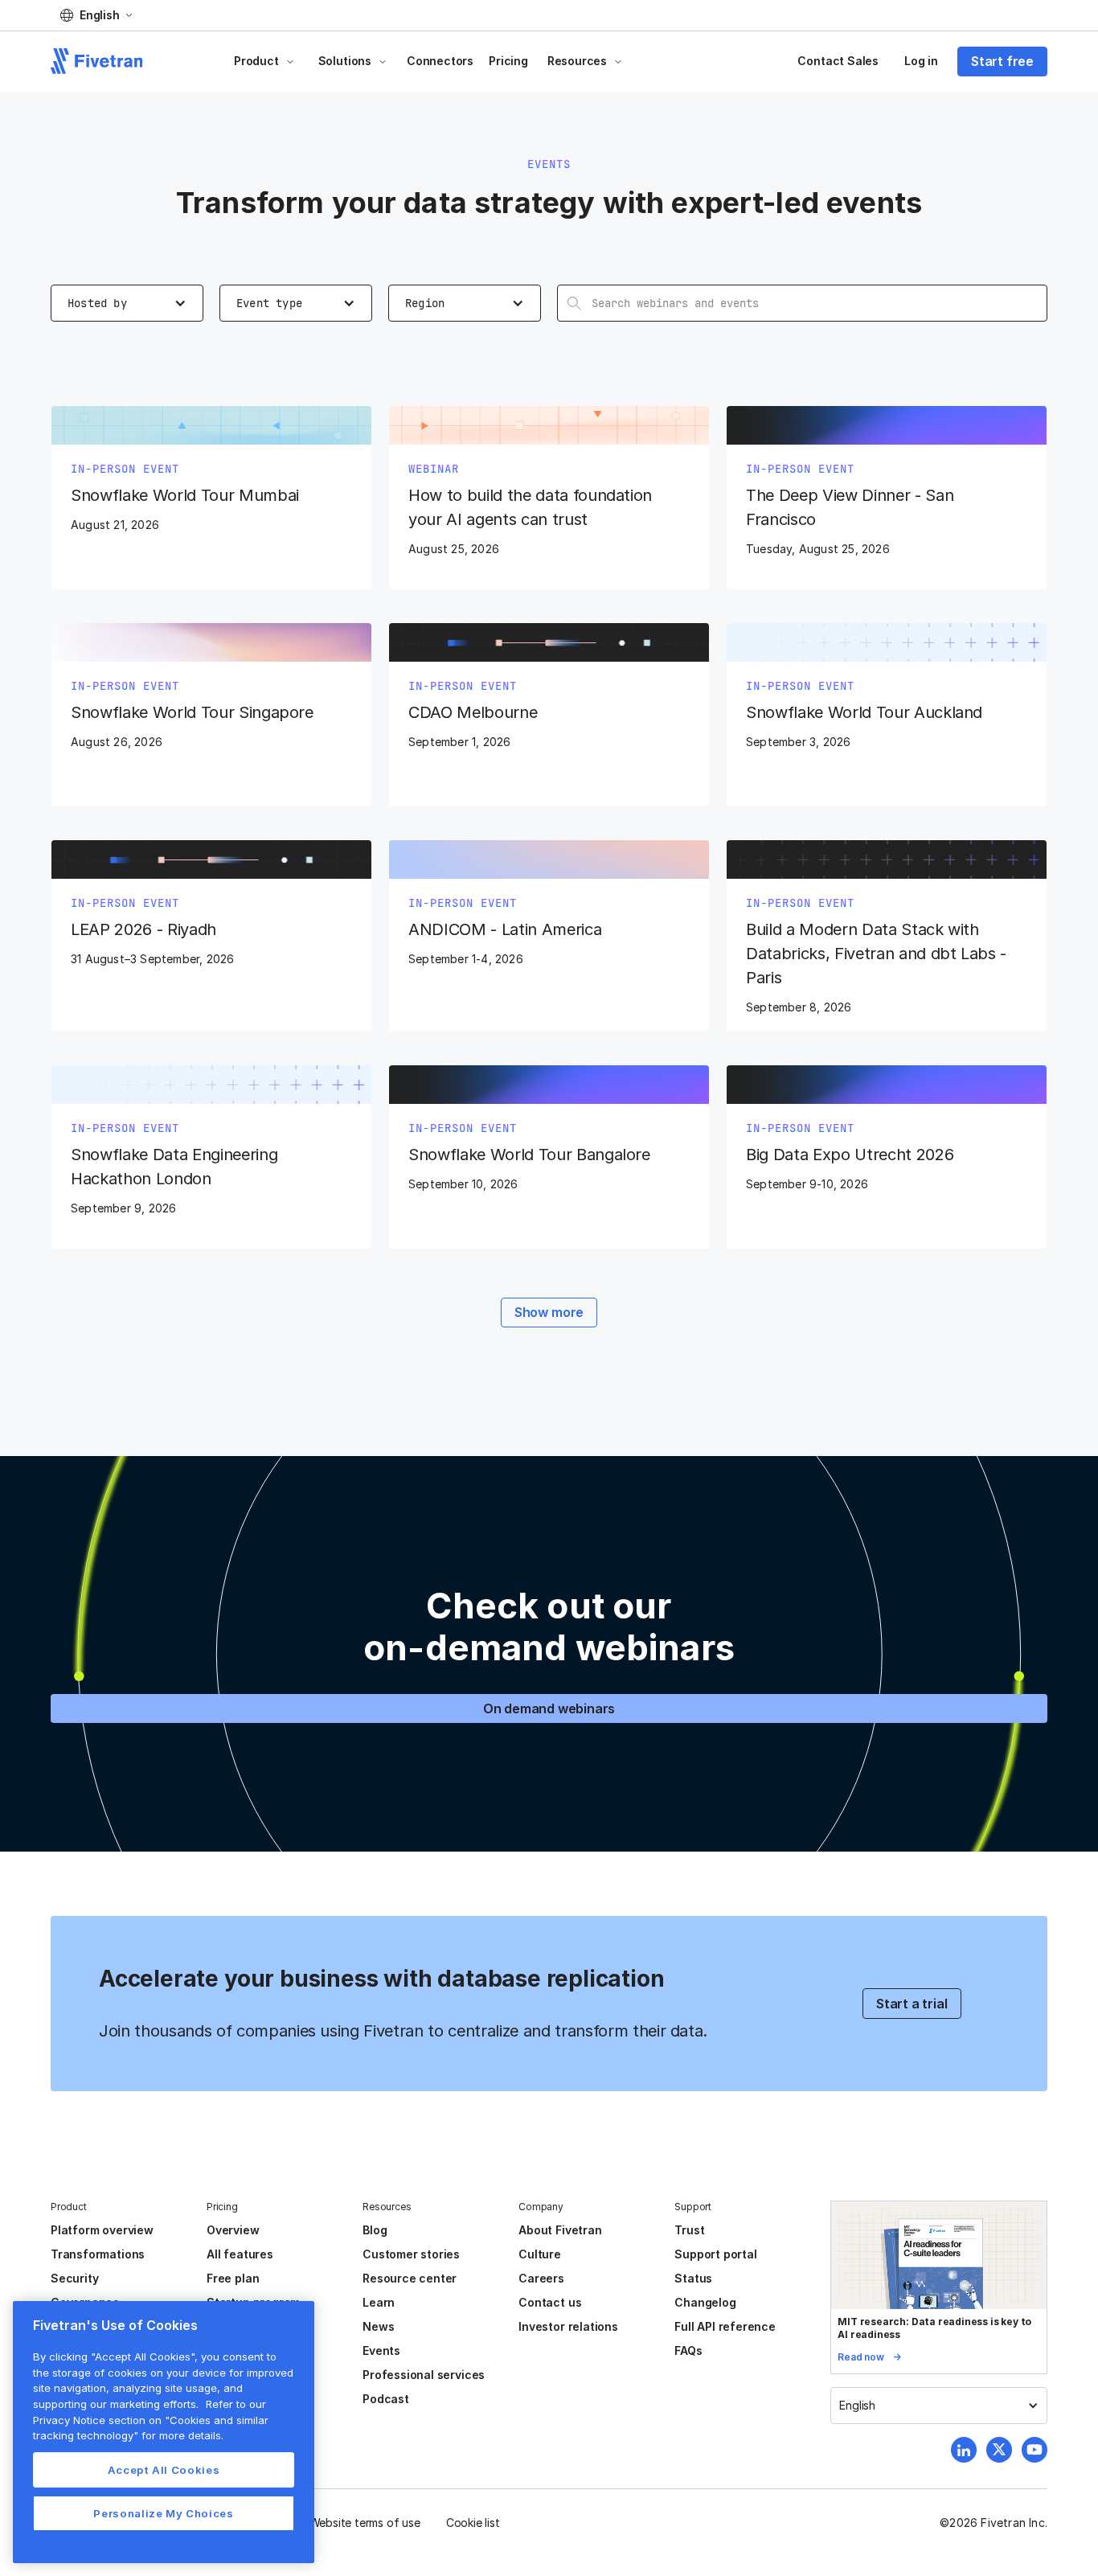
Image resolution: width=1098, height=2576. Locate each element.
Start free (1002, 61)
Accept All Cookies (164, 2470)
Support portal (715, 2254)
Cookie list (473, 2523)
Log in (921, 61)
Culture (540, 2254)
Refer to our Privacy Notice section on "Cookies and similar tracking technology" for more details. (151, 2420)
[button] (96, 15)
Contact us (550, 2302)
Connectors (440, 61)
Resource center (410, 2278)
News (378, 2326)
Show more (549, 1312)
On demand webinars (549, 1708)
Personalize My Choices (163, 2513)
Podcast (386, 2399)
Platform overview (102, 2230)
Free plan (233, 2278)
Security (74, 2278)
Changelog (705, 2302)
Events (381, 2350)
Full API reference (725, 2326)
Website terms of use (365, 2523)
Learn (379, 2302)
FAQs (688, 2350)
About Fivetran (560, 2230)
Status (693, 2278)
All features (240, 2254)
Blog (375, 2230)
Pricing (508, 61)
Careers (541, 2278)
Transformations (98, 2254)
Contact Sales (838, 61)
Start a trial (912, 2004)
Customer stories (411, 2254)
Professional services (424, 2375)
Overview (233, 2230)
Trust (689, 2230)
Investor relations (568, 2326)
